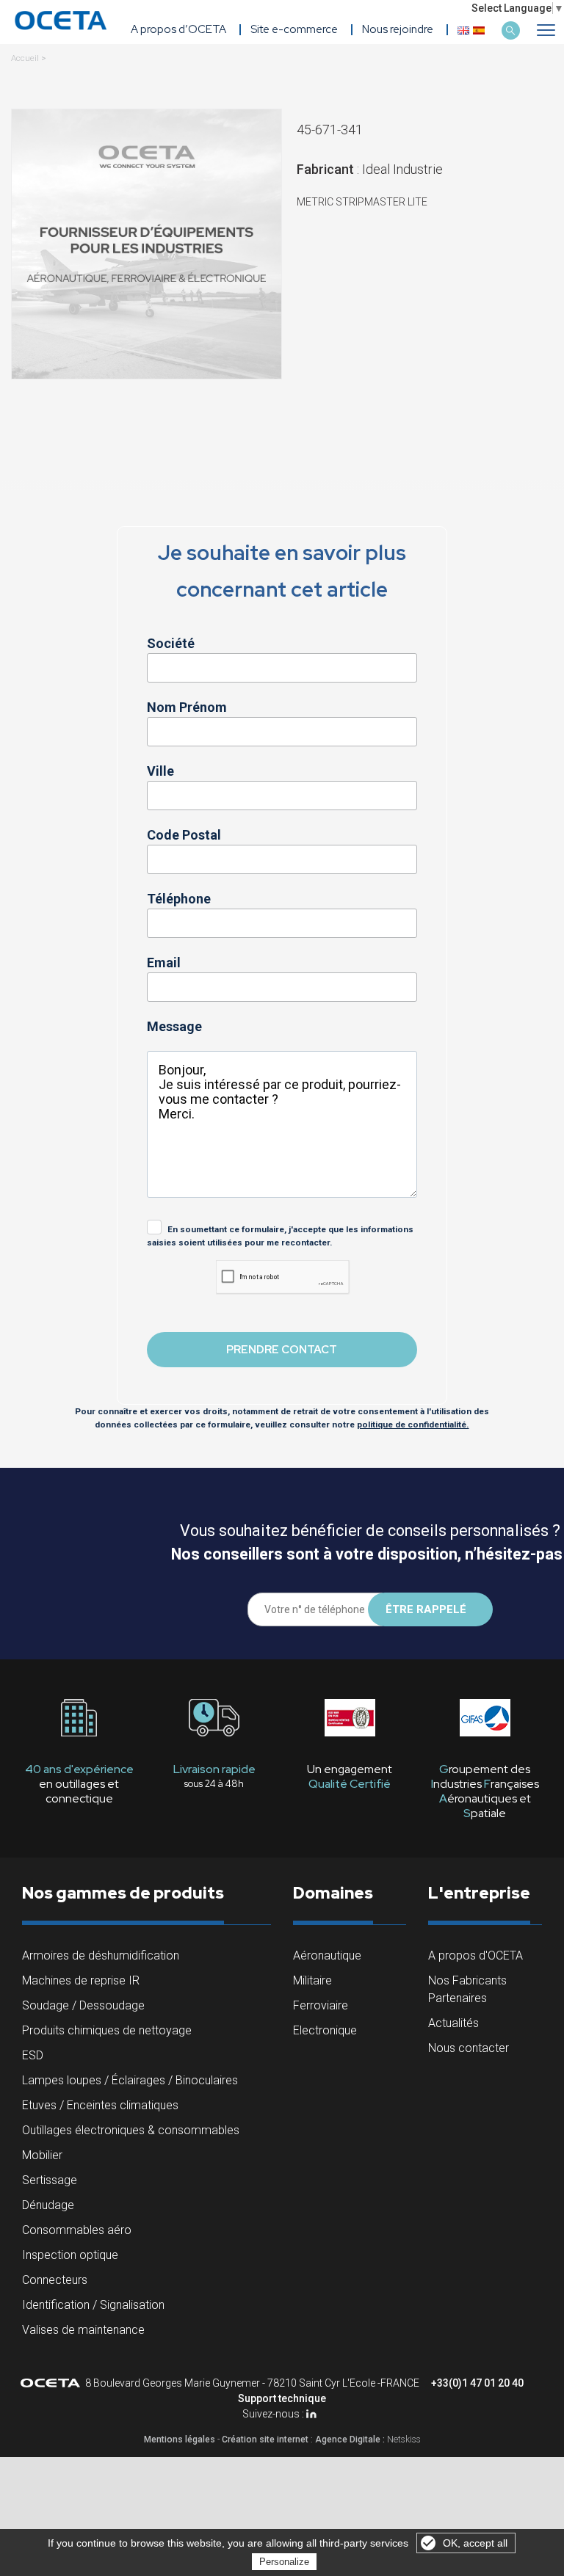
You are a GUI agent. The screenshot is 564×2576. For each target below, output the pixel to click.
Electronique (325, 2030)
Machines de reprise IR (81, 1980)
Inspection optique (70, 2255)
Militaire (312, 1980)
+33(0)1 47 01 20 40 (477, 2383)
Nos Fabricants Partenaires (467, 1989)
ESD (33, 2055)
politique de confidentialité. (413, 1425)
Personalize (284, 2562)
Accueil (25, 58)
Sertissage (50, 2180)
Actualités (453, 2023)
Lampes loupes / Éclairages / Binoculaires (130, 2080)
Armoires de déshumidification (101, 1955)
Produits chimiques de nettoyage (107, 2030)
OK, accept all (475, 2543)
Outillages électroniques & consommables (131, 2130)
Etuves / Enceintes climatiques (100, 2105)
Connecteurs (55, 2280)
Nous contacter (469, 2048)
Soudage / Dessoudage (83, 2005)
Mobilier (42, 2155)
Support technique (282, 2398)
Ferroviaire (321, 2005)
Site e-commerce (294, 29)
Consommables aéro (77, 2230)
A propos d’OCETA (178, 29)
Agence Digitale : (351, 2439)
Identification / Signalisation (93, 2305)
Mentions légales (180, 2439)
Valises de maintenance (83, 2330)
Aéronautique (327, 1955)
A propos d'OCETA (476, 1955)
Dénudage (48, 2205)
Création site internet (265, 2439)
